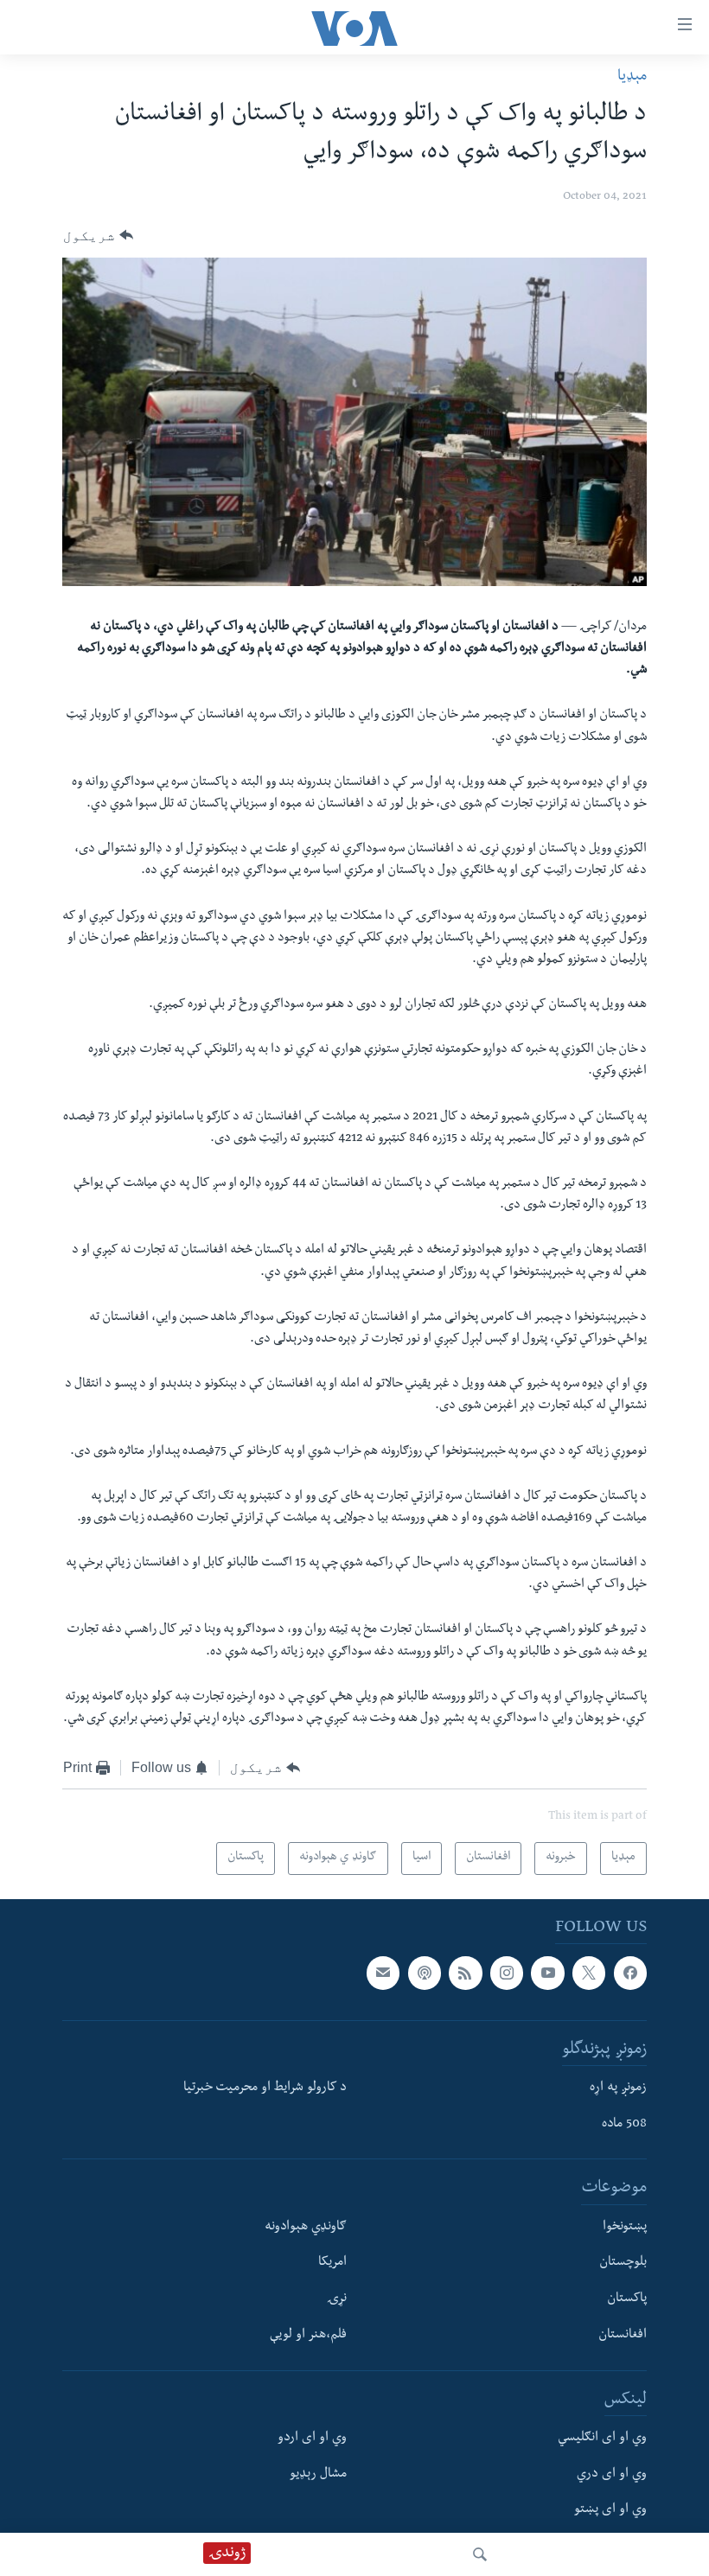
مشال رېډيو (318, 2475)
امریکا (332, 2264)
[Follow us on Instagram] (507, 1973)
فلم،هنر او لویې (308, 2336)
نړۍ (337, 2299)
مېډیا (632, 77)
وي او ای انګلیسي (602, 2439)
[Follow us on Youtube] (547, 1973)
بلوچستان (623, 2264)
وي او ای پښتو (610, 2511)
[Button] (98, 236)
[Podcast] (425, 1973)
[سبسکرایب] (383, 1973)
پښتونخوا (625, 2228)
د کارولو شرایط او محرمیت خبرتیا (265, 2088)
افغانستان (623, 2336)
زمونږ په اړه (618, 2088)
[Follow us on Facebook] (630, 1973)
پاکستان (627, 2299)
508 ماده (624, 2125)
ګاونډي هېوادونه (306, 2228)
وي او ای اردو (312, 2439)
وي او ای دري (612, 2475)
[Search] (480, 2554)
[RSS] (465, 1973)
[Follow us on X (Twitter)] (589, 1973)
